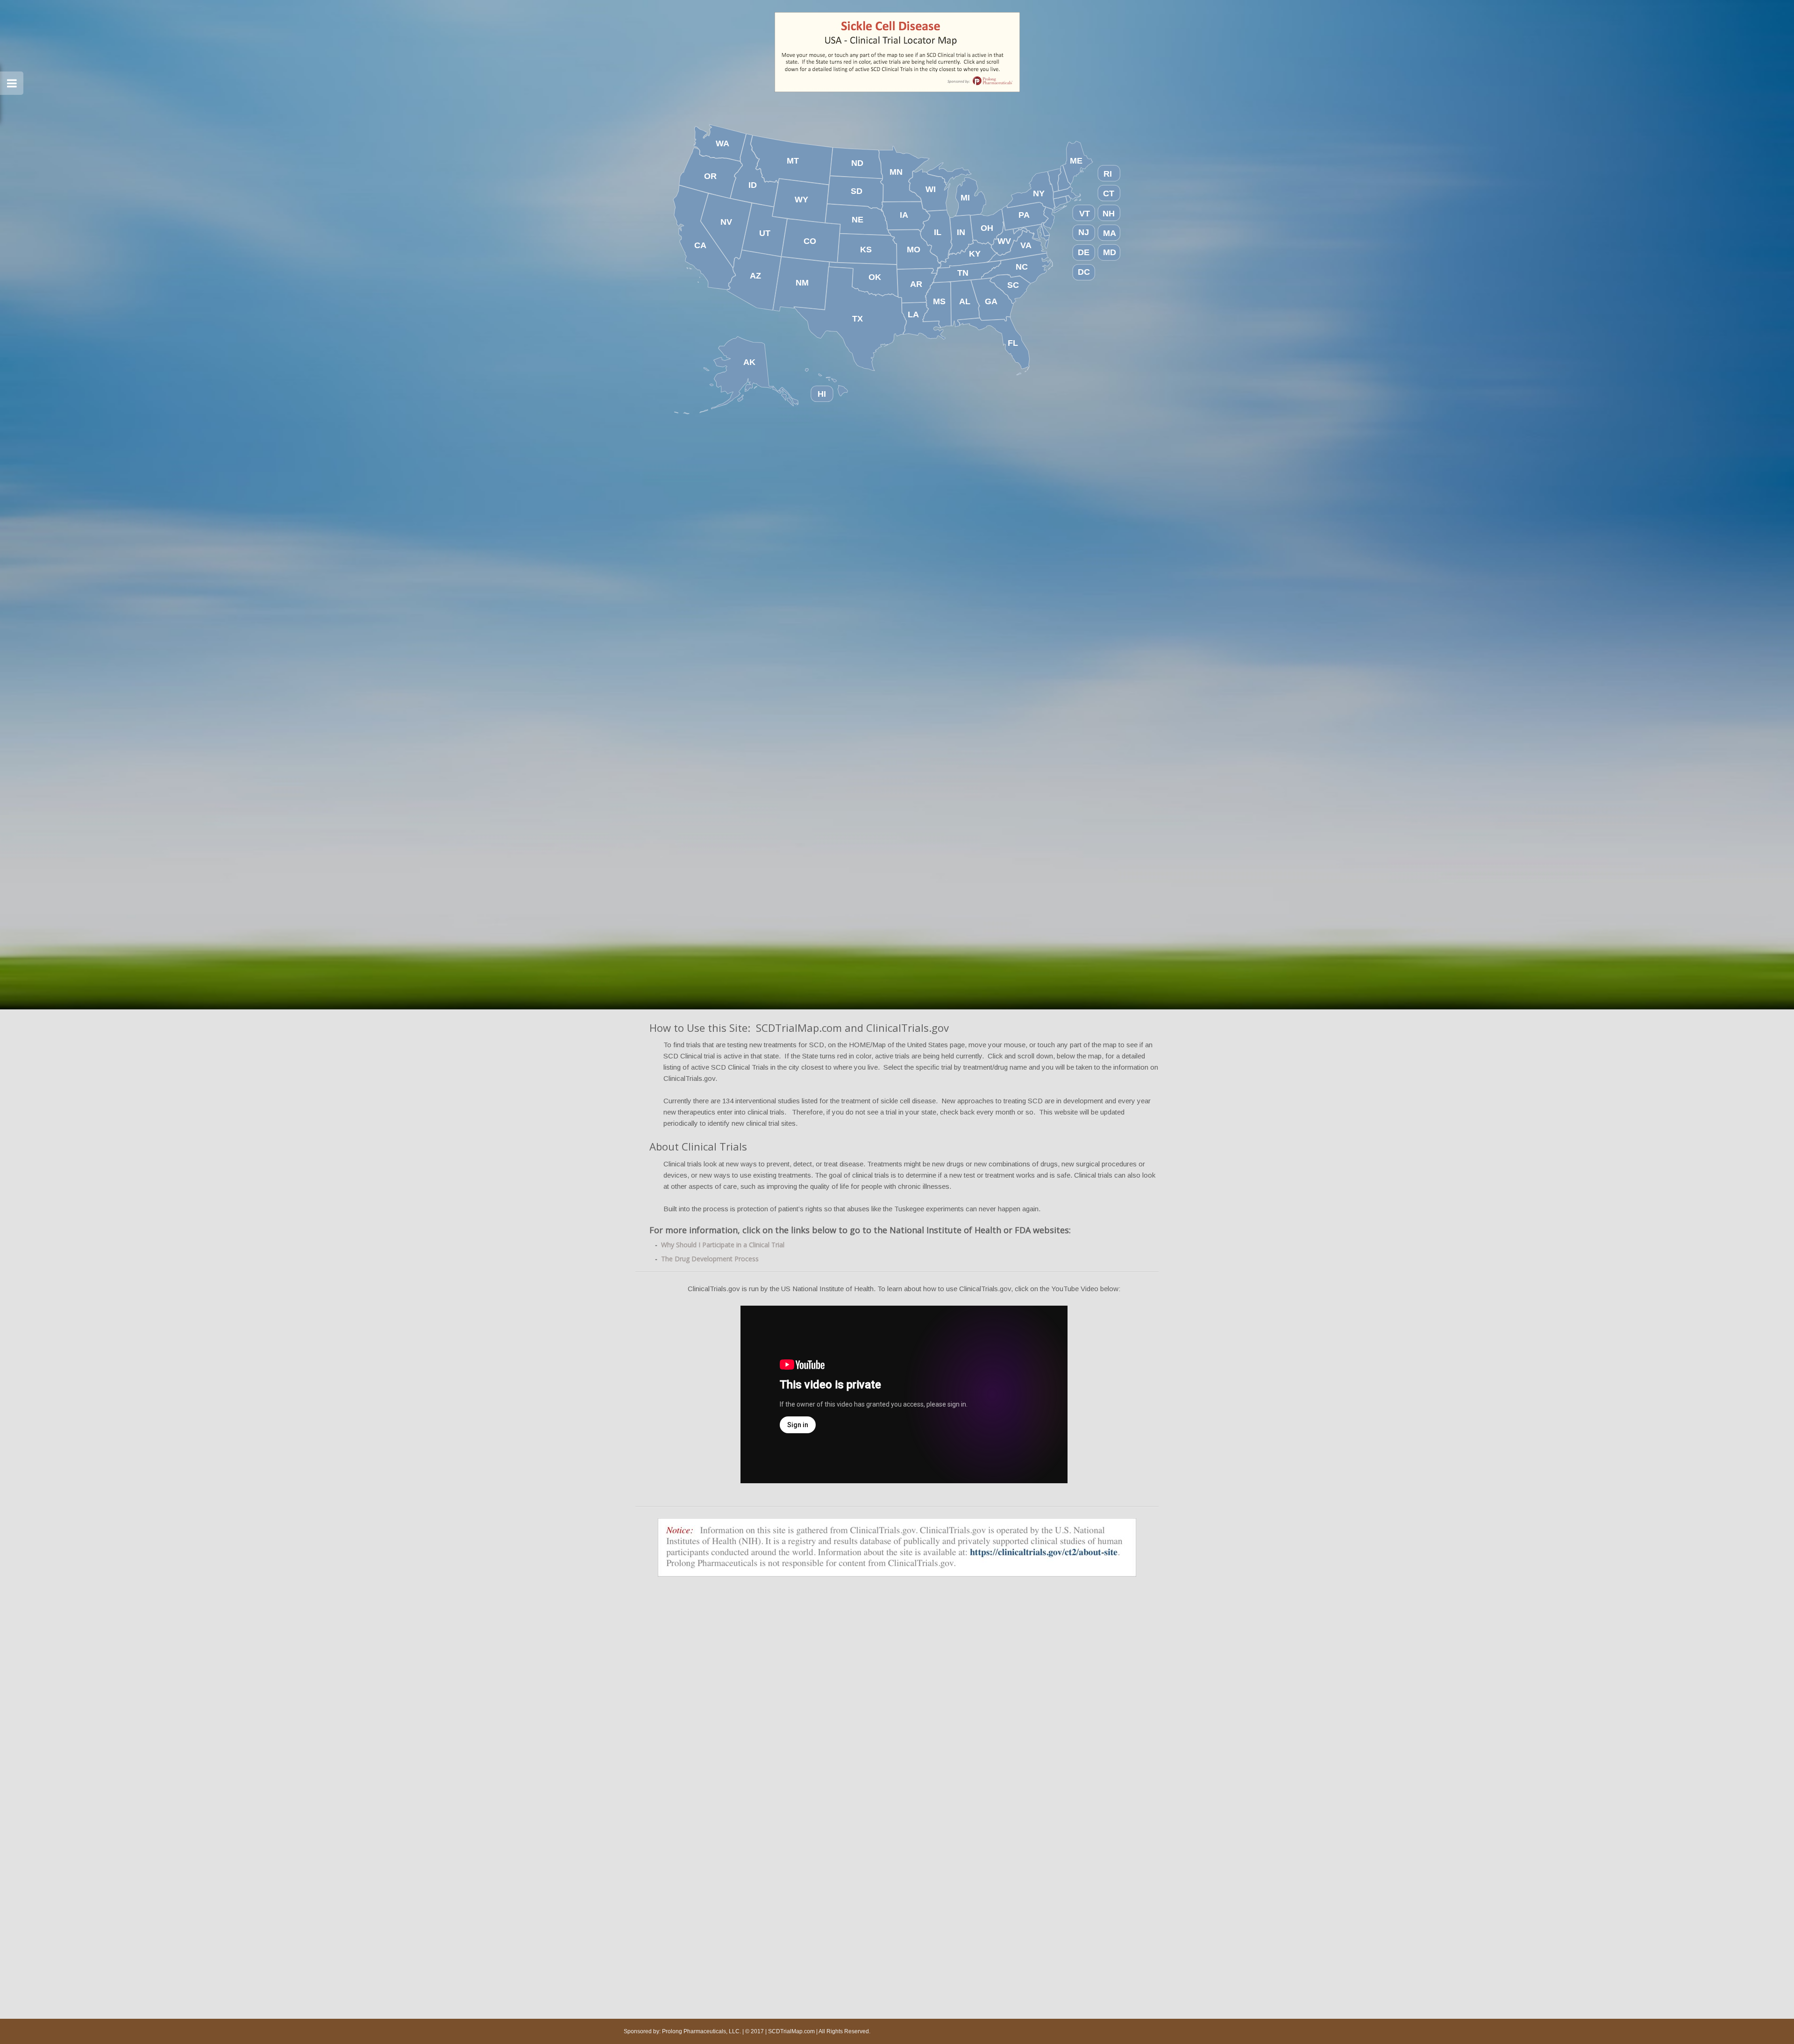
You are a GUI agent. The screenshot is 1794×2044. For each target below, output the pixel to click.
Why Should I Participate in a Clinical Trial (723, 1245)
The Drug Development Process (710, 1259)
